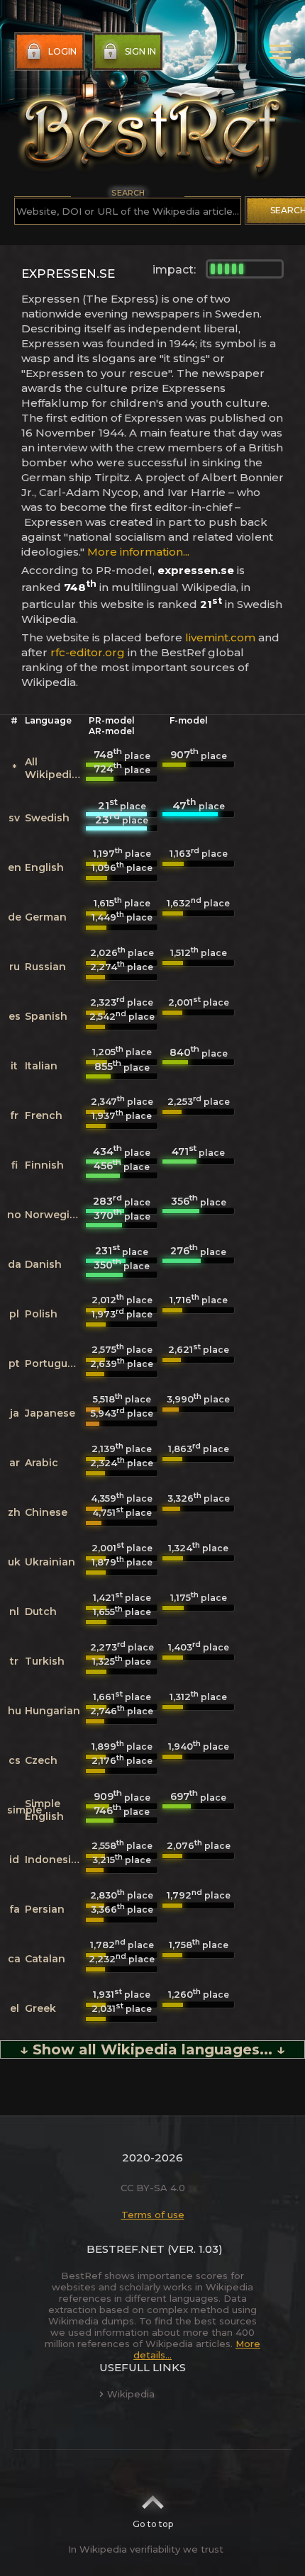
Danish (43, 1264)
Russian (45, 967)
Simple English (44, 1810)
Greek (40, 2008)
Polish (41, 1314)
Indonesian (55, 1860)
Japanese (50, 1413)
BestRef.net (126, 2249)
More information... (138, 552)
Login (62, 51)
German (46, 917)
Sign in (140, 51)
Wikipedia (131, 2394)
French (44, 1115)
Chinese (46, 1512)
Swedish (47, 818)
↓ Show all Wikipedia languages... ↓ (152, 2049)
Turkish (45, 1661)
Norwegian (54, 1215)
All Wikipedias (54, 768)
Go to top (153, 2524)
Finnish (44, 1165)
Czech (41, 1760)
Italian (41, 1066)
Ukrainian (50, 1562)
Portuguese (55, 1363)
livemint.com (220, 637)
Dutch (41, 1612)
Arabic (41, 1463)
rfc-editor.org (88, 652)
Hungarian (52, 1711)
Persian (45, 1909)
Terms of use (153, 2215)
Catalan (45, 1959)
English (44, 867)
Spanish (46, 1016)
